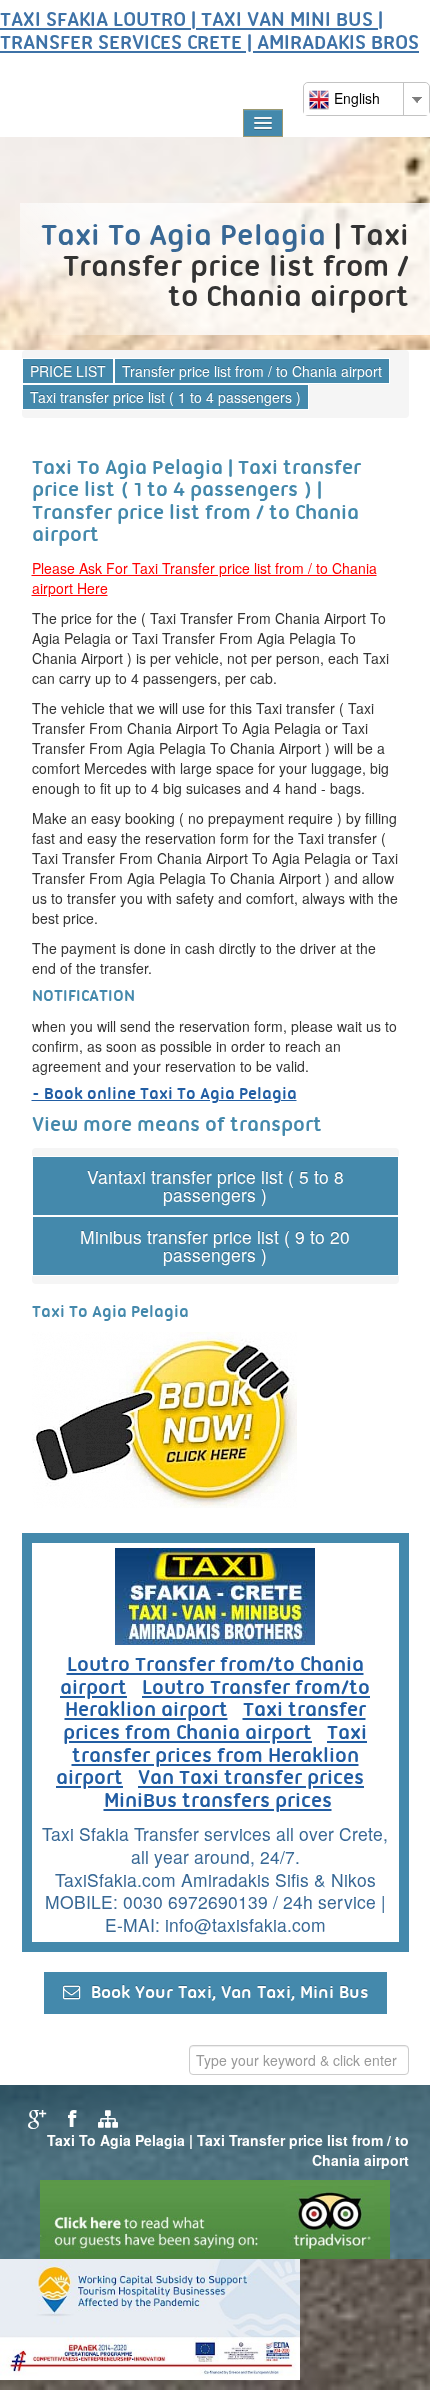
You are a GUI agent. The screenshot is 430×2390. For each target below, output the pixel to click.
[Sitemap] (104, 2117)
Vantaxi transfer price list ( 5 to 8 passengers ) (215, 1185)
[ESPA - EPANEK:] (150, 2317)
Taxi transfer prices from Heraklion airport (211, 1756)
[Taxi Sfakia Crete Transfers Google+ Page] (34, 2117)
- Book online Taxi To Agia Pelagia (164, 1094)
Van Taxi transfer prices (251, 1779)
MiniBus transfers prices (218, 1802)
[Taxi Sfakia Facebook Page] (69, 2117)
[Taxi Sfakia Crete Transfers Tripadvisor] (215, 2217)
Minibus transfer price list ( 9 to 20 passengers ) (215, 1245)
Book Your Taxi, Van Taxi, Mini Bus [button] (224, 1993)
